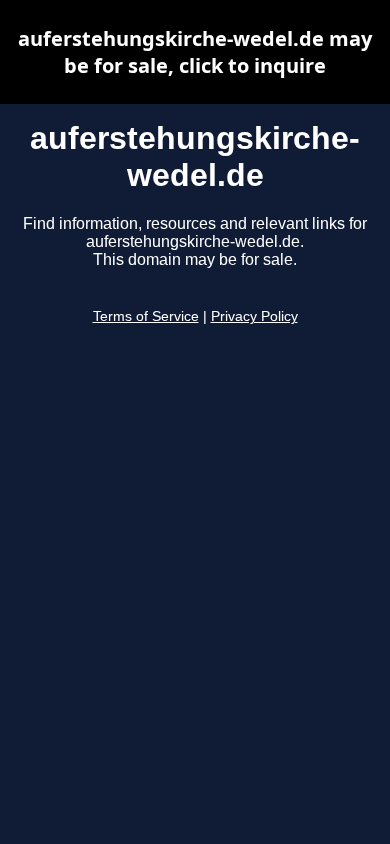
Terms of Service (146, 316)
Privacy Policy (254, 316)
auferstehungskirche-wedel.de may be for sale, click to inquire (195, 52)
